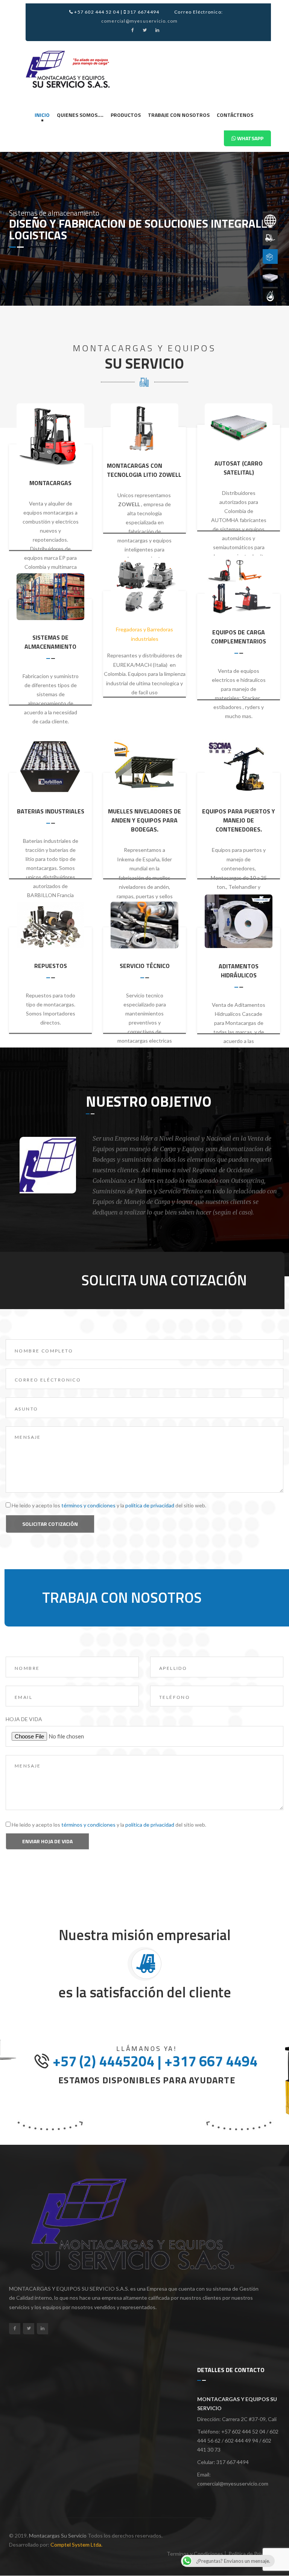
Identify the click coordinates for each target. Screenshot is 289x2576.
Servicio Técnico (145, 966)
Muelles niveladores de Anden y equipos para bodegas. (144, 820)
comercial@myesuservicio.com (139, 21)
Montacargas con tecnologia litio (135, 470)
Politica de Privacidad (253, 2554)
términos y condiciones (88, 1505)
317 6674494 (143, 12)
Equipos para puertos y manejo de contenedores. (239, 820)
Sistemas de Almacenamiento (50, 642)
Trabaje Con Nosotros (179, 115)
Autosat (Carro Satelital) (239, 468)
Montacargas (50, 483)
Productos (126, 115)
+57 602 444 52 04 (96, 12)
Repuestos (51, 966)
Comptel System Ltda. (76, 2545)
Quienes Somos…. (80, 115)
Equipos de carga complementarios (239, 637)
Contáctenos (235, 115)
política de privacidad (150, 1505)
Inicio (42, 115)
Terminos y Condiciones (195, 2554)
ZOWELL (169, 475)
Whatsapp (250, 138)
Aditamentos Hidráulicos (239, 971)
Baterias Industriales (51, 811)
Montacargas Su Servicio (58, 2535)
